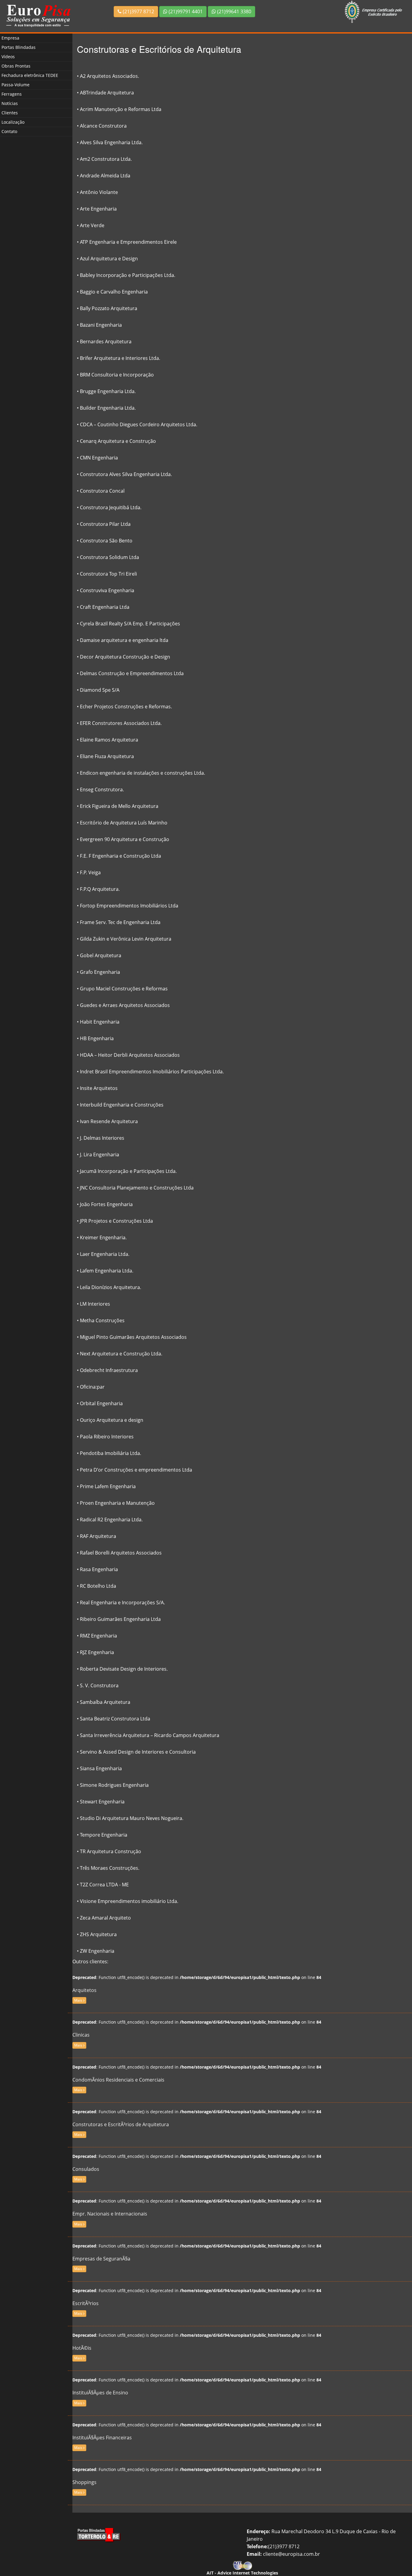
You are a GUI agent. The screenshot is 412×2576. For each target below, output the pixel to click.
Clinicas (81, 2035)
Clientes (10, 113)
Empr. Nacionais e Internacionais (110, 2214)
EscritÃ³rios (86, 2303)
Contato (9, 131)
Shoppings (84, 2482)
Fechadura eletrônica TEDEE (30, 75)
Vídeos (8, 57)
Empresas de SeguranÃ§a (101, 2259)
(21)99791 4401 (185, 11)
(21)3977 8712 (138, 11)
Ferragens (12, 94)
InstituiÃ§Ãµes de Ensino (100, 2393)
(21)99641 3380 (234, 11)
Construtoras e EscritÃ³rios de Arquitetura (121, 2124)
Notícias (10, 103)
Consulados (86, 2169)
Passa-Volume (16, 85)
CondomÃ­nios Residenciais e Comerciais (118, 2080)
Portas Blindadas (19, 47)
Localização (13, 122)
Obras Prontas (16, 66)
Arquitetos (84, 1990)
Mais (79, 2000)
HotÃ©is (82, 2348)
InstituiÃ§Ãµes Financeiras (102, 2438)
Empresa (10, 38)
